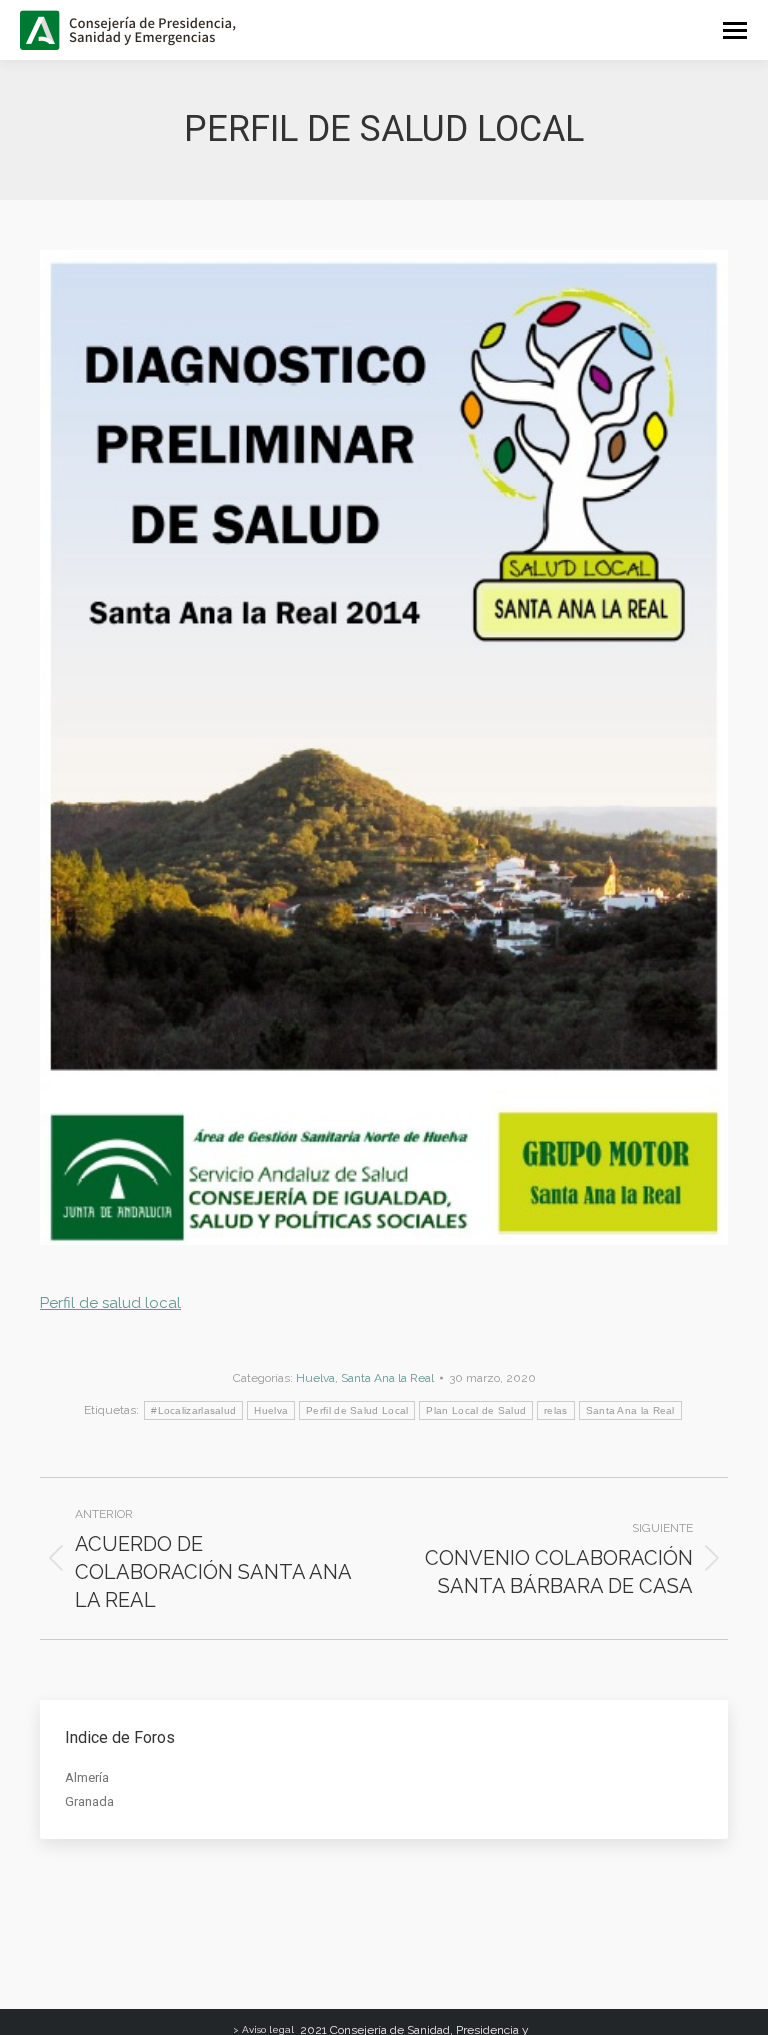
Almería (87, 1777)
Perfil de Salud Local (357, 1410)
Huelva (315, 1378)
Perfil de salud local (110, 1303)
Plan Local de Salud (476, 1410)
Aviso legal (268, 2029)
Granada (89, 1801)
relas (556, 1410)
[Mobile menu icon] (735, 30)
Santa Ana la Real (387, 1378)
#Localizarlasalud (193, 1410)
